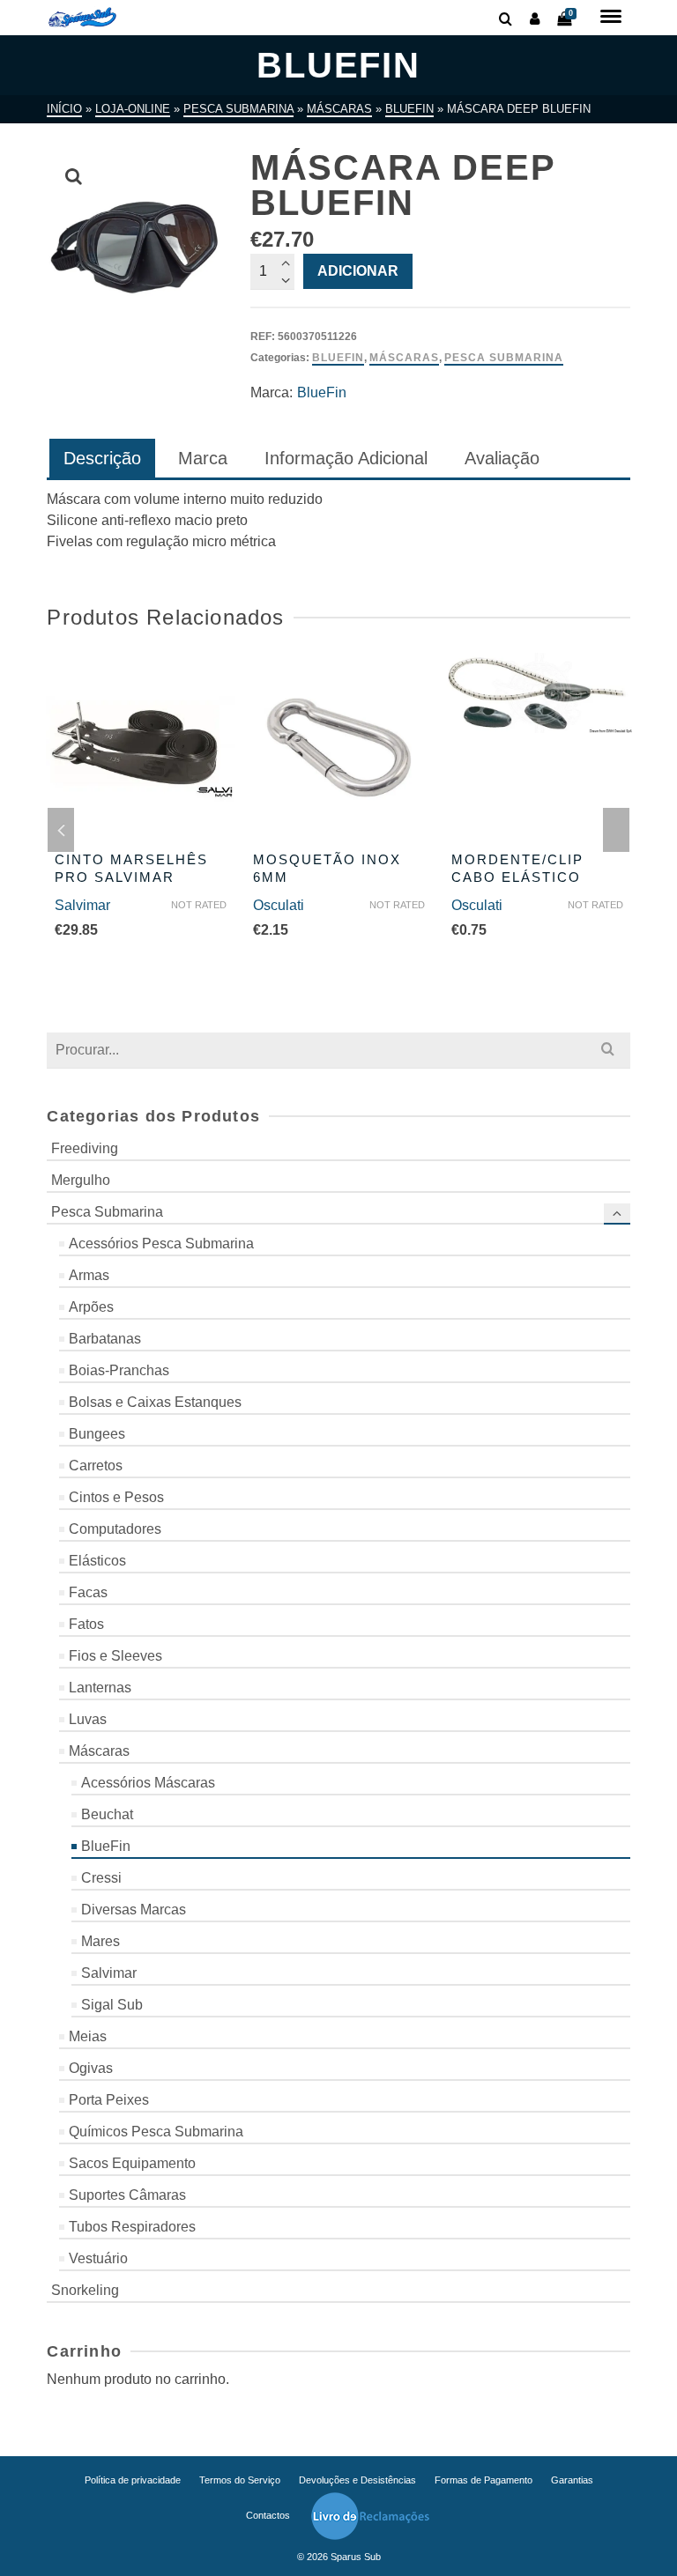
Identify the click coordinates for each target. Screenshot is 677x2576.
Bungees (97, 1434)
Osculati (279, 905)
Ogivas (91, 2068)
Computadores (115, 1529)
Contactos (268, 2515)
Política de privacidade (133, 2480)
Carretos (96, 1466)
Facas (88, 1592)
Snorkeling (85, 2290)
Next (616, 830)
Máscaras (404, 358)
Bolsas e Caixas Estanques (155, 1402)
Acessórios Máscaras (148, 1783)
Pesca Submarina (504, 358)
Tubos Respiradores (132, 2227)
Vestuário (98, 2258)
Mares (100, 1941)
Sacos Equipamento (132, 2163)
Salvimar (82, 905)
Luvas (88, 1719)
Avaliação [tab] (502, 458)
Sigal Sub (112, 2005)
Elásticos (97, 1561)
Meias (88, 2036)
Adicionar (358, 271)
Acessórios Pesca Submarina (161, 1244)
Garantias (572, 2480)
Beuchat (107, 1814)
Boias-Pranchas (119, 1370)
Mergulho (81, 1180)
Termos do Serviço (240, 2480)
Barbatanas (105, 1339)
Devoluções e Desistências (357, 2480)
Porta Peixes (109, 2100)
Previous (61, 830)
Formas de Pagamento (484, 2480)
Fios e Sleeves (115, 1656)
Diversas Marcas (134, 1910)
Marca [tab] (203, 458)
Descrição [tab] (102, 458)
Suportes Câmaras (127, 2195)
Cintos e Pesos (116, 1497)
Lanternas (100, 1688)
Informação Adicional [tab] (346, 458)
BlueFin (338, 358)
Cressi (101, 1878)
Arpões (91, 1307)
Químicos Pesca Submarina (156, 2132)
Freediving (85, 1148)
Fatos (86, 1624)
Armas (89, 1275)
